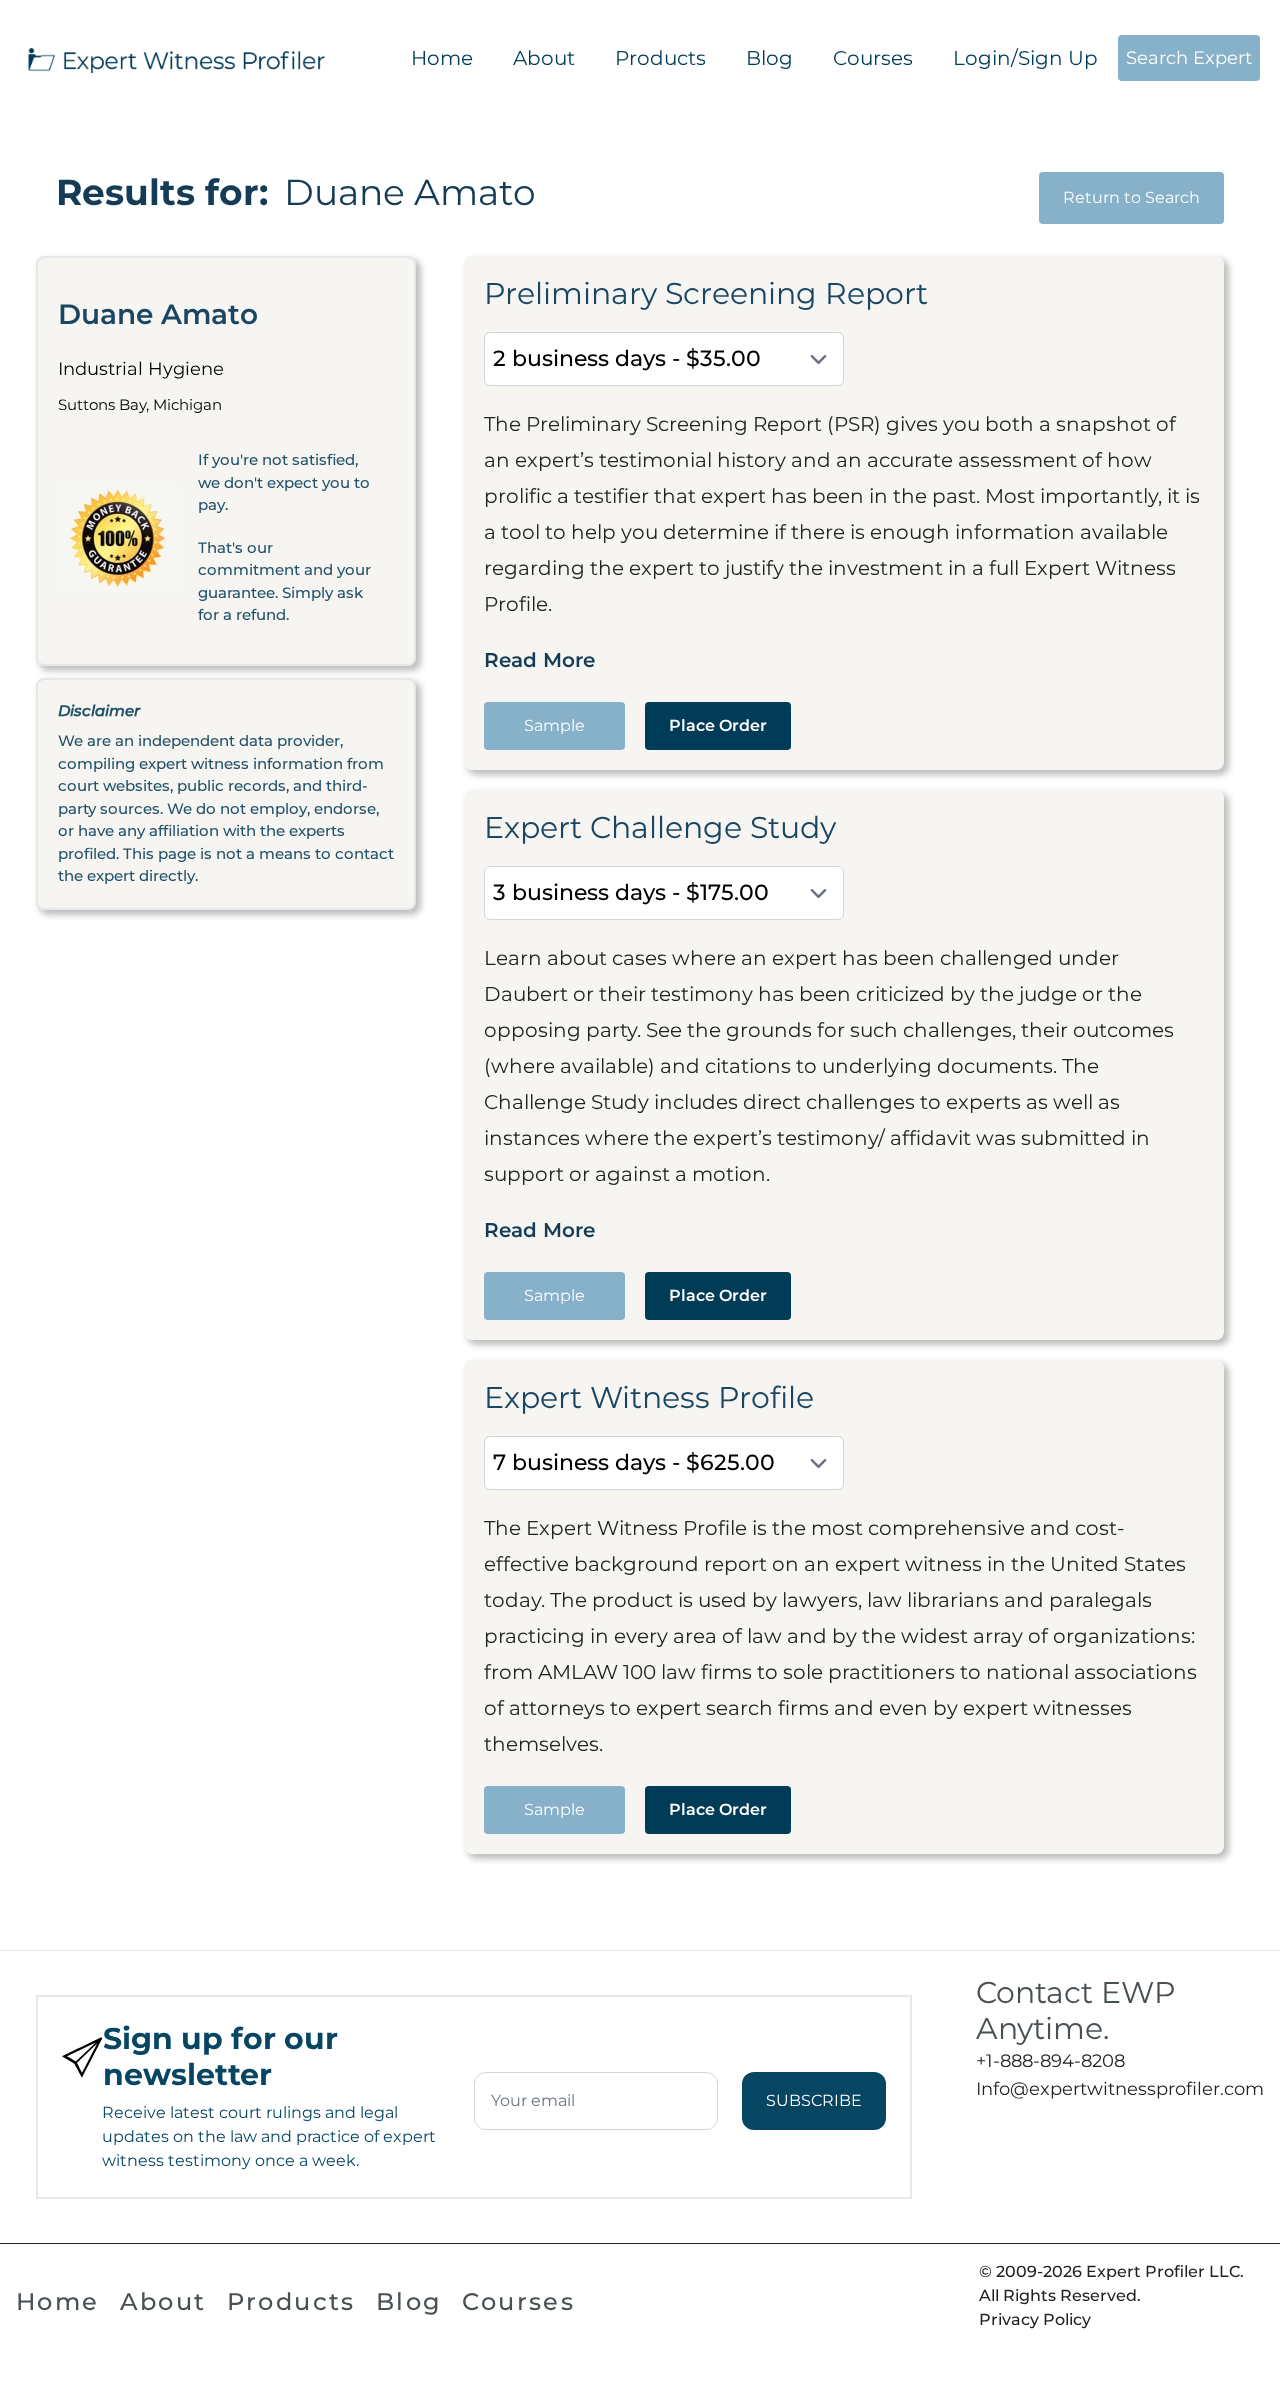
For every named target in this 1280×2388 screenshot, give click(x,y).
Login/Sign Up (1025, 58)
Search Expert (1189, 58)
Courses (873, 58)
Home (442, 58)
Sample (554, 725)
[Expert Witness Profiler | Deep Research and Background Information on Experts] (175, 58)
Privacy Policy (1035, 2319)
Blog (769, 58)
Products (660, 58)
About (544, 58)
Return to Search (1131, 197)
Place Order (718, 725)
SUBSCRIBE (814, 2100)
